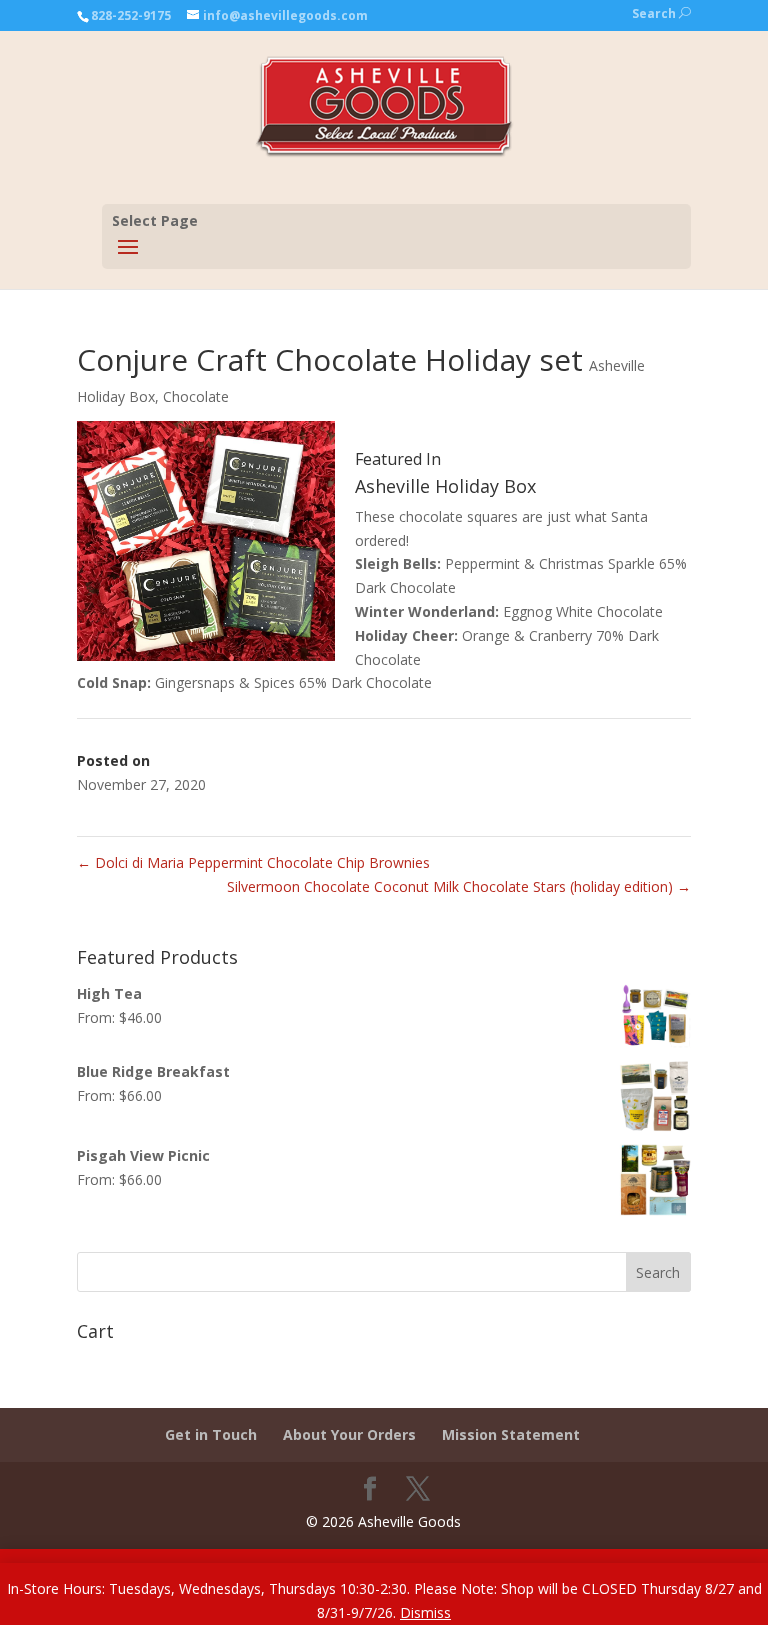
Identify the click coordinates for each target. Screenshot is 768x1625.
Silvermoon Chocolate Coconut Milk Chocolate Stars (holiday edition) (459, 886)
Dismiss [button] (425, 1612)
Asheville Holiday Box (445, 486)
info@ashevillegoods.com (285, 15)
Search (661, 13)
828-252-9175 (131, 15)
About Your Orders (349, 1434)
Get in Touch (211, 1434)
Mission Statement (511, 1434)
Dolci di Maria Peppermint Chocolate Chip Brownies (253, 862)
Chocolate (196, 396)
